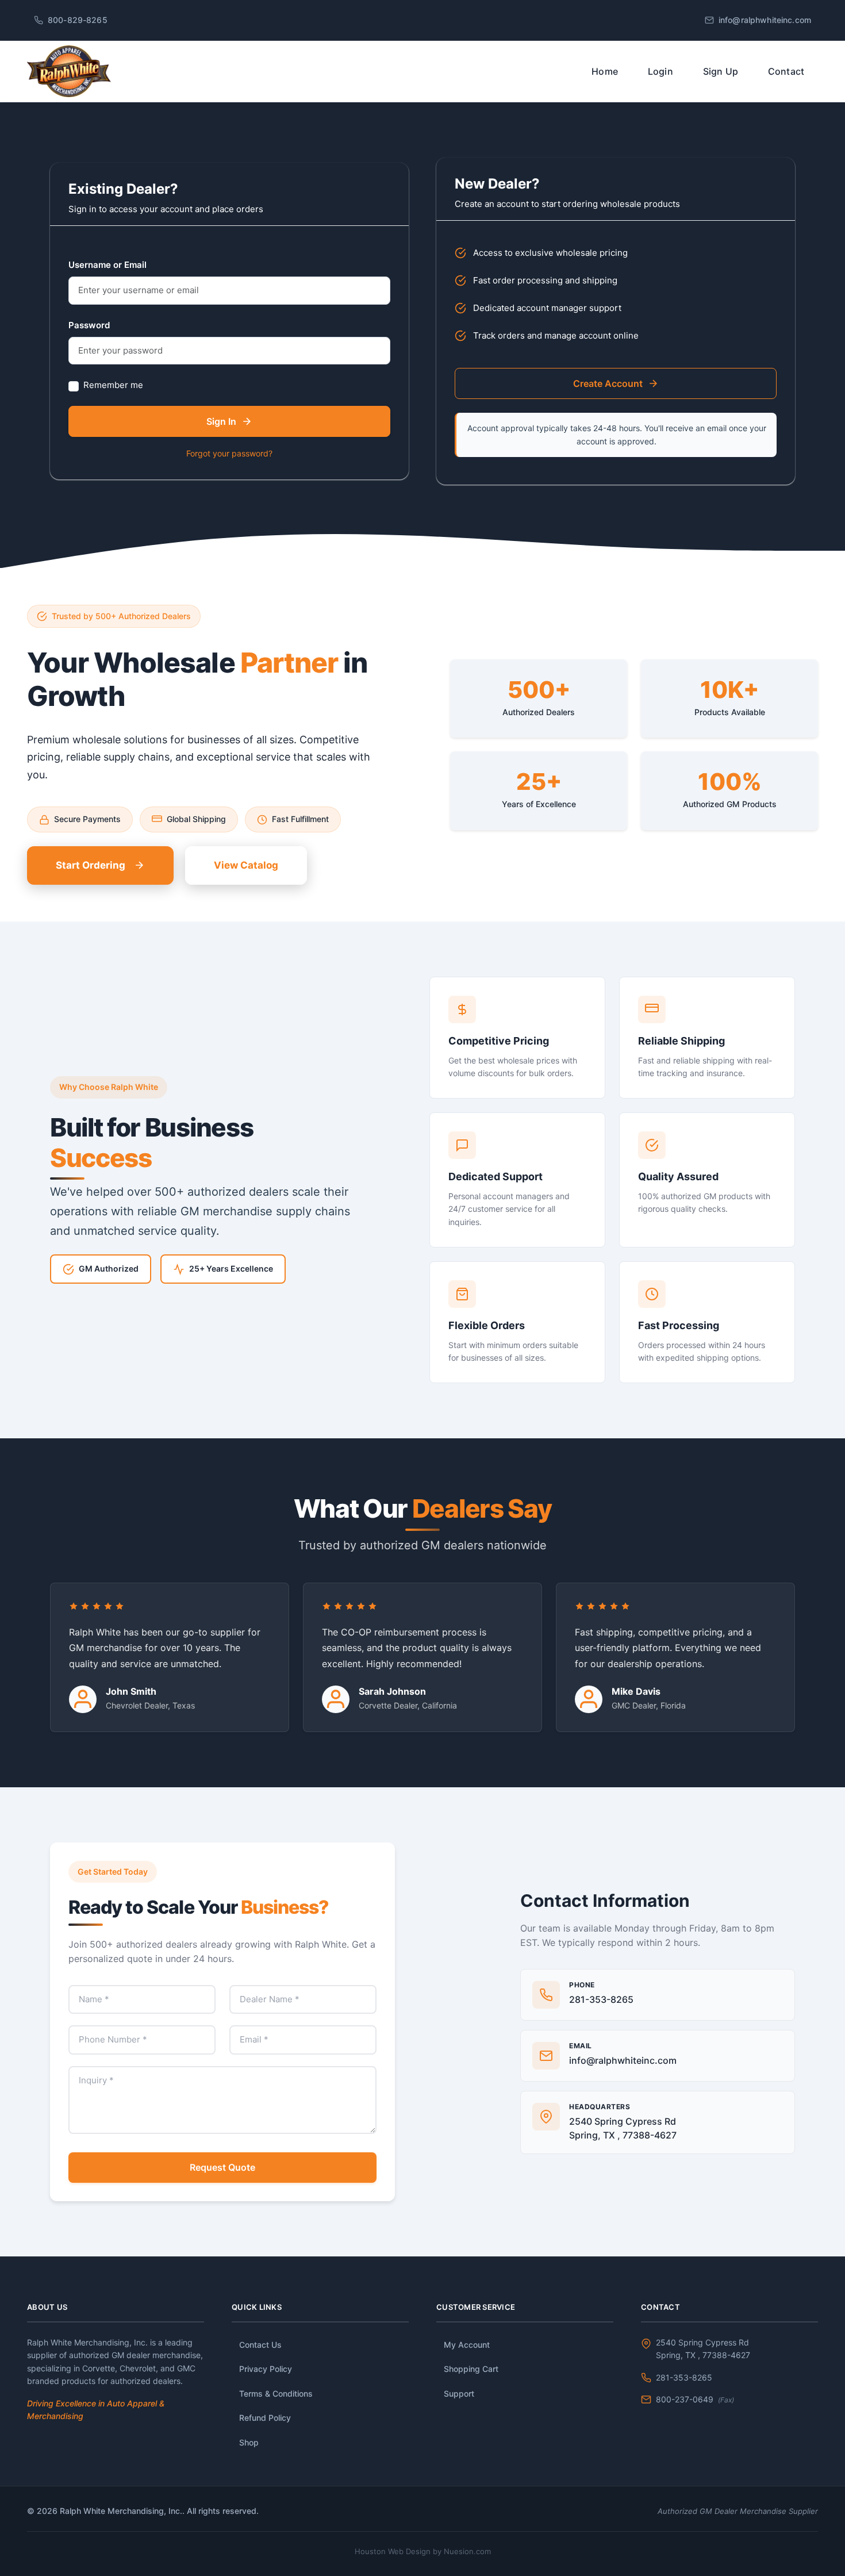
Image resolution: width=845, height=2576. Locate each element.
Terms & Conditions (276, 2393)
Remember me (113, 385)
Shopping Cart (471, 2369)
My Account (467, 2345)
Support (459, 2393)
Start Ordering (91, 865)
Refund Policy (265, 2418)
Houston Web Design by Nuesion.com (423, 2551)
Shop (249, 2442)
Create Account (608, 383)
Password (89, 325)
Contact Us (260, 2345)
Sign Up (721, 71)
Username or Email (107, 265)
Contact (786, 71)
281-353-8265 (684, 2377)
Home (605, 71)
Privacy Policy (266, 2369)
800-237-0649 (695, 2399)
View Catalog (246, 865)
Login (660, 71)
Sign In (221, 421)
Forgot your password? (229, 453)
